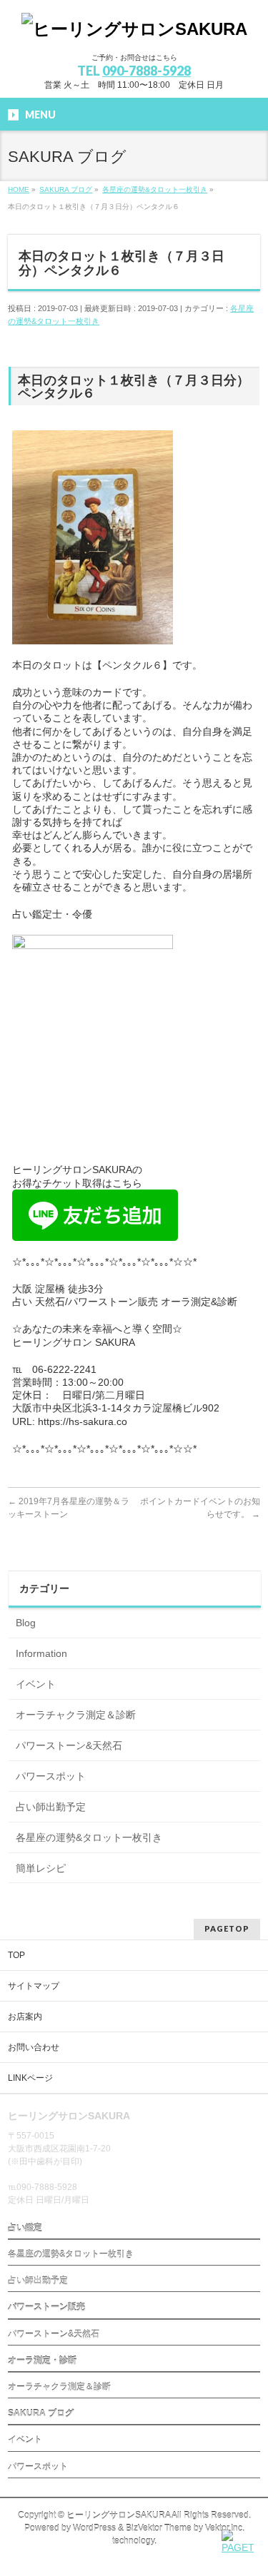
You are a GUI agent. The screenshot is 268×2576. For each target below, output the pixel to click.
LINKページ (30, 2078)
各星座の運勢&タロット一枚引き (89, 1837)
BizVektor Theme (159, 2528)
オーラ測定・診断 (42, 2361)
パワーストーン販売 (46, 2307)
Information (41, 1653)
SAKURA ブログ (41, 2413)
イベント (36, 1684)
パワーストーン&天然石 (69, 1745)
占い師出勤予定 (51, 1807)
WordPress (94, 2528)
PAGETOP (227, 1928)
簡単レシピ (41, 1868)
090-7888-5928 (147, 71)
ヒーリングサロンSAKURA (118, 2515)
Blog (26, 1623)
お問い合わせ (34, 2047)
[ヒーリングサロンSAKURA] (134, 29)
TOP (16, 1955)
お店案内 (25, 2017)
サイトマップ (34, 1986)
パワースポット (51, 1776)
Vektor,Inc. (225, 2528)
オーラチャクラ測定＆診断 (76, 1715)
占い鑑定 (25, 2228)
